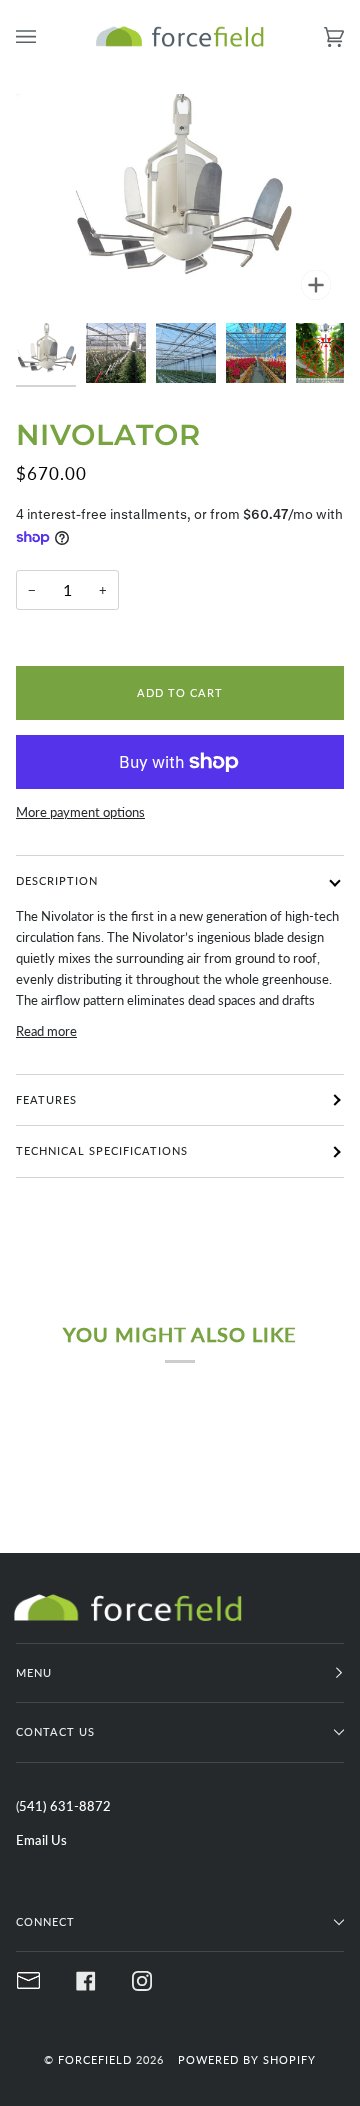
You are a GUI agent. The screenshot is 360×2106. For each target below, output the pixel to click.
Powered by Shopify (247, 2059)
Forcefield (95, 2059)
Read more (46, 1031)
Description (57, 880)
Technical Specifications (102, 1150)
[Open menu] (46, 36)
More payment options (80, 812)
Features (46, 1099)
